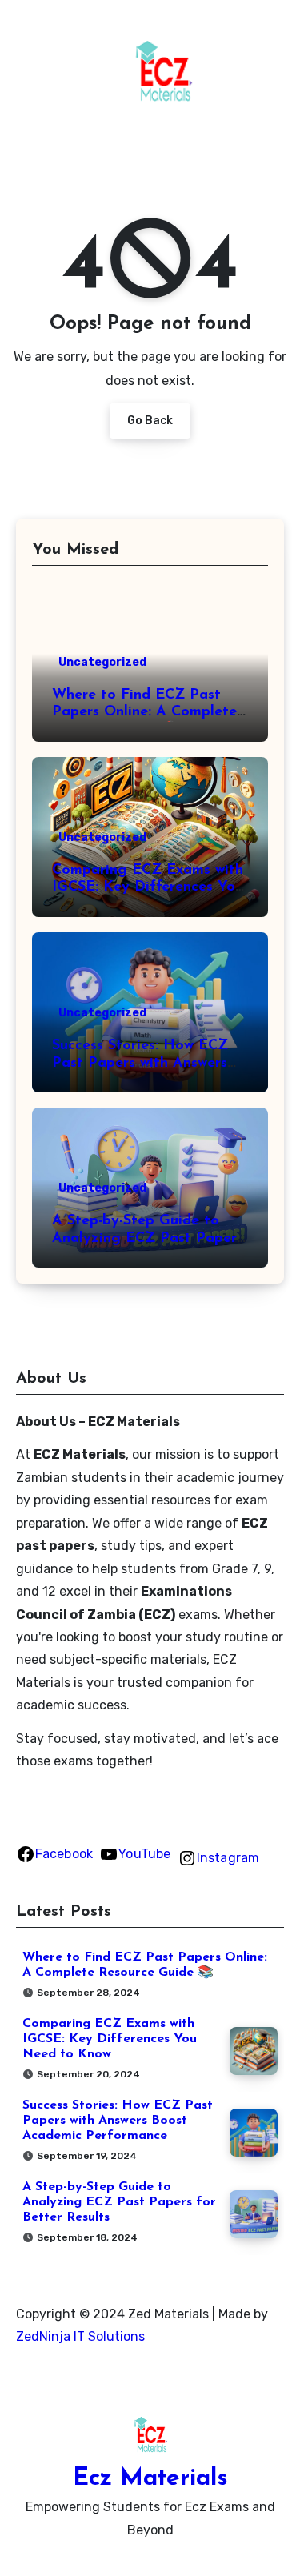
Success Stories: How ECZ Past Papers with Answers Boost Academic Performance (118, 2121)
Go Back (150, 421)
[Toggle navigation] (29, 80)
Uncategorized (102, 662)
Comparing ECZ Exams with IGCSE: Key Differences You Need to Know (148, 888)
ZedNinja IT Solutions (80, 2336)
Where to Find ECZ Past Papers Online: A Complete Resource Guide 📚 (144, 713)
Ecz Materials (150, 2479)
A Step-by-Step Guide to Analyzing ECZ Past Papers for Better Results (148, 1238)
